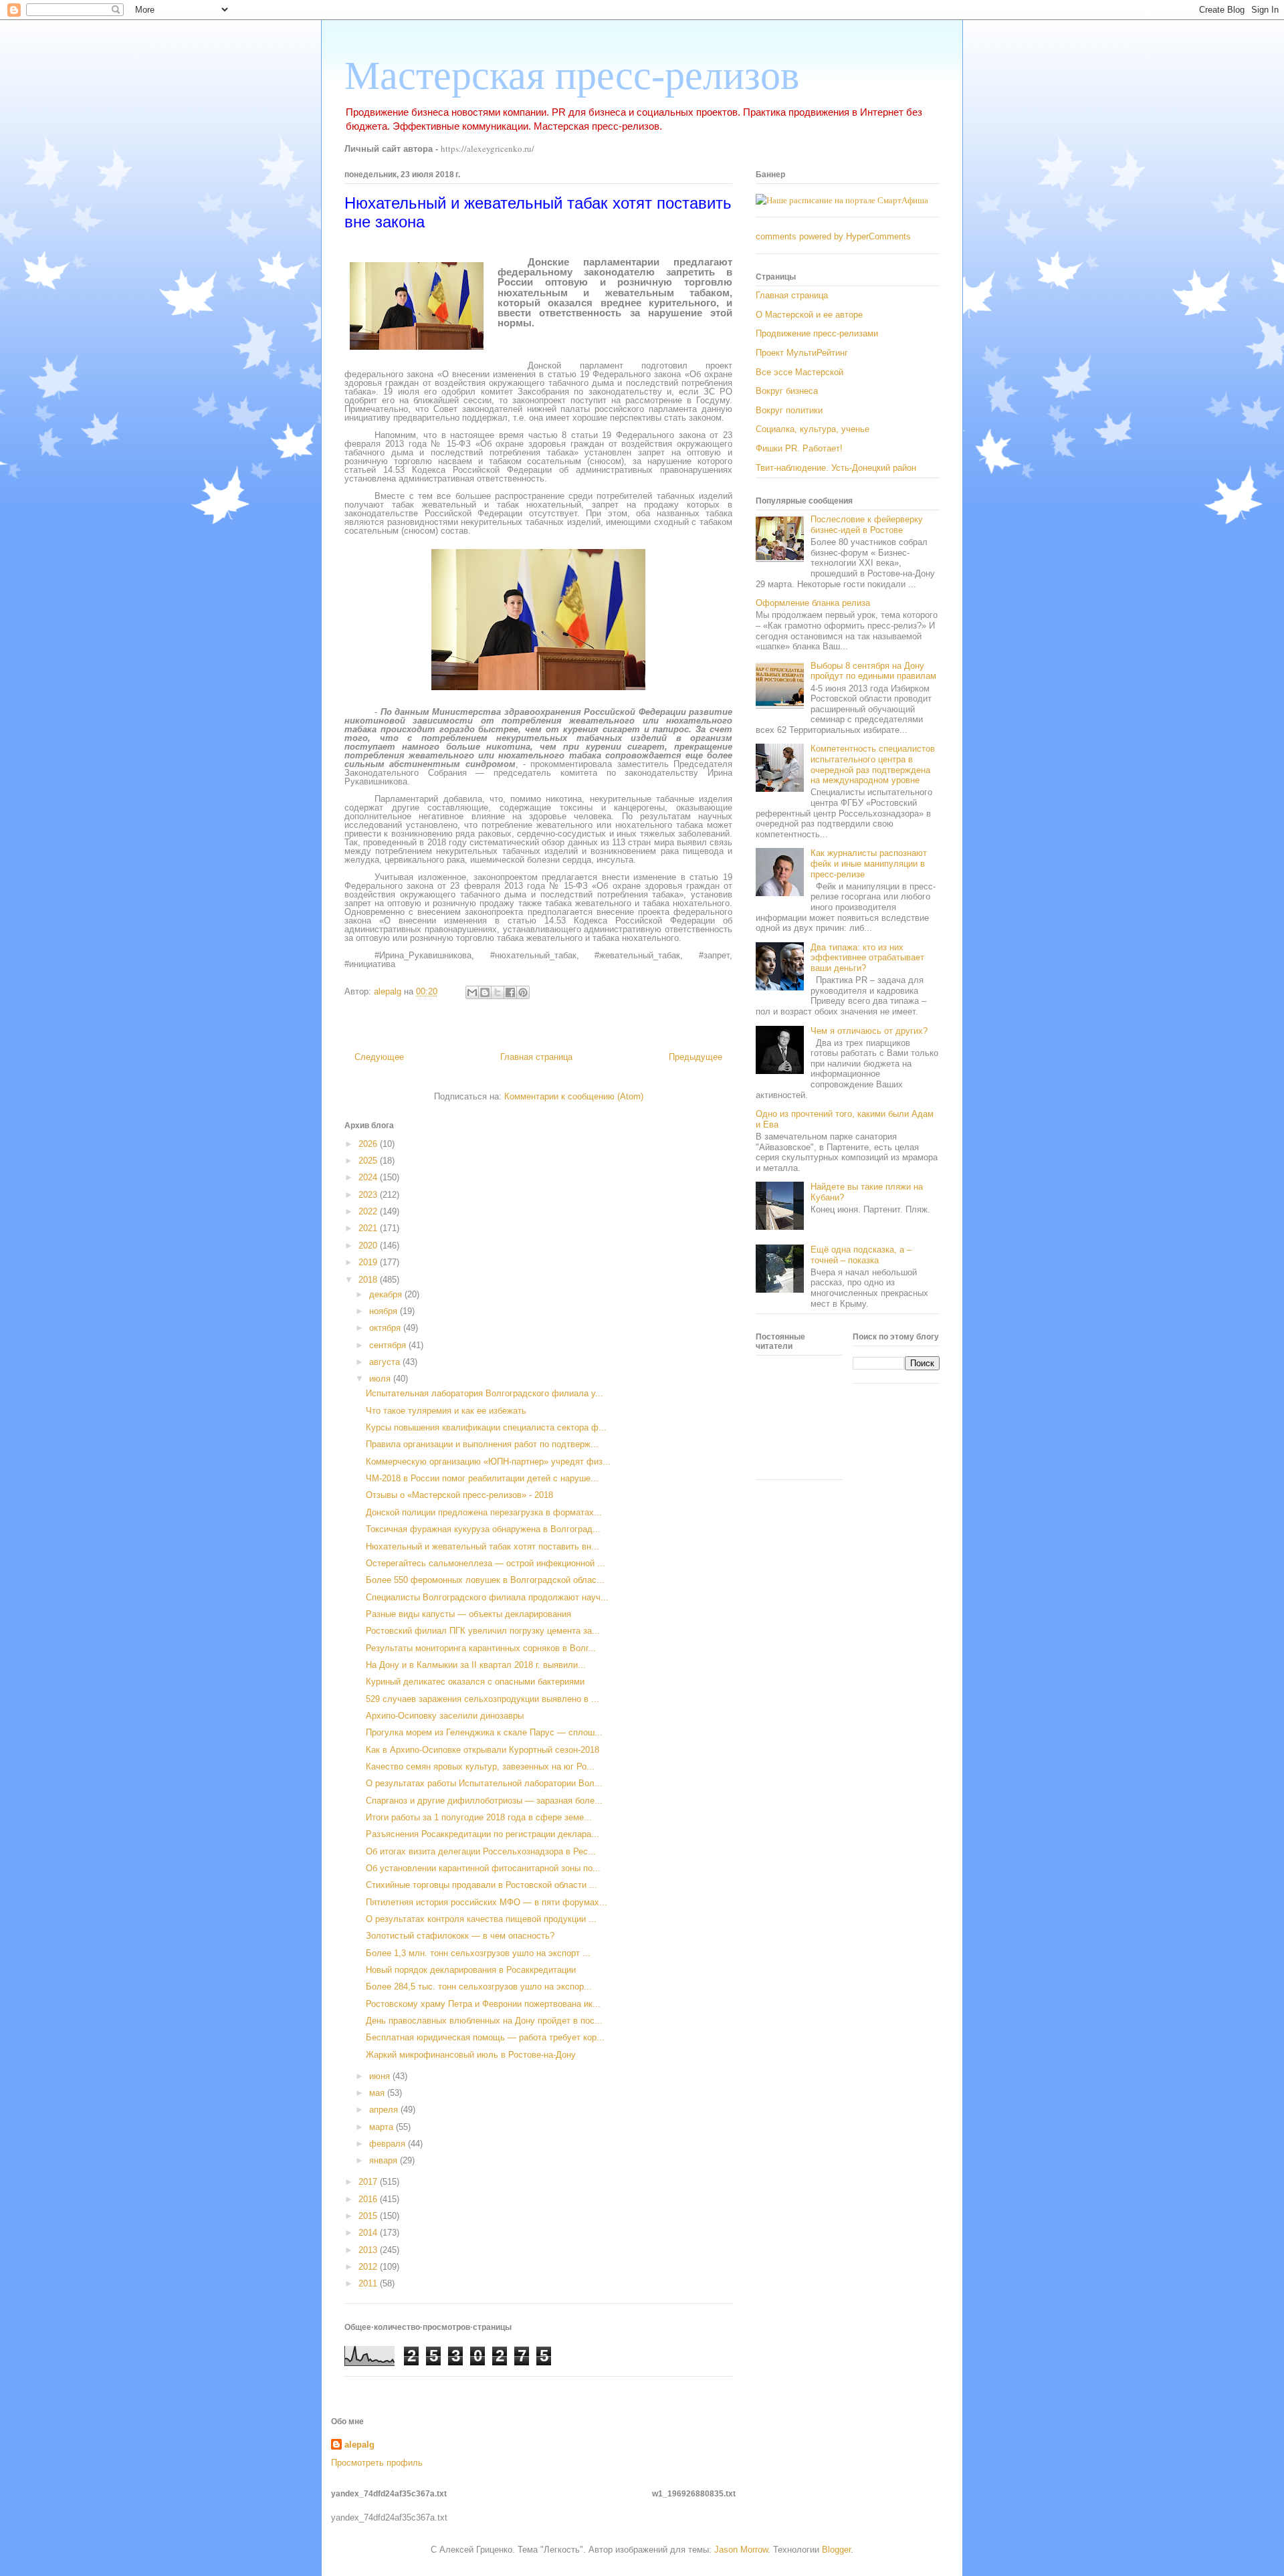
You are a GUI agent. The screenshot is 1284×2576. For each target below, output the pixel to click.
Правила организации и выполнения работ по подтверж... (482, 1444)
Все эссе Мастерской (799, 372)
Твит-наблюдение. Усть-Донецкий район (836, 468)
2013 (369, 2250)
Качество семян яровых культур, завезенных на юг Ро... (480, 1766)
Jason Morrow (741, 2550)
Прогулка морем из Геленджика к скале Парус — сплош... (484, 1732)
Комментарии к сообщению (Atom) (574, 1096)
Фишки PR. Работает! (799, 448)
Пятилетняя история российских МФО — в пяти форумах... (487, 1902)
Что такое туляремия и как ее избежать (446, 1411)
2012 (369, 2267)
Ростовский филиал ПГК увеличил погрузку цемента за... (483, 1631)
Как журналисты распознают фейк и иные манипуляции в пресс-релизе (869, 863)
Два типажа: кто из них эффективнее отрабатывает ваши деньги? (867, 958)
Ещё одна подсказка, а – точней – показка (861, 1255)
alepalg (359, 2445)
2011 (369, 2283)
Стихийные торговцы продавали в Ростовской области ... (481, 1885)
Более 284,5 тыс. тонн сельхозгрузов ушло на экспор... (479, 1987)
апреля (385, 2110)
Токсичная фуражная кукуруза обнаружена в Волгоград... (483, 1529)
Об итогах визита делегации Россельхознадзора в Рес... (481, 1851)
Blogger (836, 2550)
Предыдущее (695, 1057)
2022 (369, 1211)
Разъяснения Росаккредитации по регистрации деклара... (483, 1834)
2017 (369, 2182)
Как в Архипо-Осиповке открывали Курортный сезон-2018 (483, 1750)
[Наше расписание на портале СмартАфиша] (842, 200)
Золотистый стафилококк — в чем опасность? (460, 1936)
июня (381, 2076)
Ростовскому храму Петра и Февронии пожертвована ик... (483, 2004)
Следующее (379, 1057)
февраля (389, 2144)
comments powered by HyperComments (833, 236)
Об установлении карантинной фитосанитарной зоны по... (483, 1868)
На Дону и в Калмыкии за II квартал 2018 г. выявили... (476, 1665)
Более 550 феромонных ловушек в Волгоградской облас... (485, 1580)
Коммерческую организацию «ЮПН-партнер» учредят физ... (488, 1462)
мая (378, 2093)
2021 (369, 1228)
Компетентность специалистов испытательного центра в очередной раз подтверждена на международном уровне (873, 764)
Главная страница (536, 1057)
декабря (387, 1294)
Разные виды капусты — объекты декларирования (468, 1614)
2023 (369, 1195)
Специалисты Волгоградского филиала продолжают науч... (487, 1597)
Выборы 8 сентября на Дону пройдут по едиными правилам (873, 671)
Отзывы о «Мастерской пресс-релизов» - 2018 (459, 1495)
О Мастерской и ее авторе (809, 315)
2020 (369, 1246)
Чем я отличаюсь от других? (869, 1031)
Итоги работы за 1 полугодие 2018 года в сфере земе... (479, 1817)
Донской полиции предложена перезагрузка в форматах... (484, 1512)
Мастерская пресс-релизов (572, 76)
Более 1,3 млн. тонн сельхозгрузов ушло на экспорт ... (478, 1953)
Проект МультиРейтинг (802, 353)
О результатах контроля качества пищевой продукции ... (481, 1919)
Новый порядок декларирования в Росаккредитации (471, 1970)
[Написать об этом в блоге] (485, 992)
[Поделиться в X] (498, 992)
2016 (369, 2199)
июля (381, 1379)
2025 (369, 1161)
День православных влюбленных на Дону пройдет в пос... (484, 2021)
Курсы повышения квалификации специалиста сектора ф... (486, 1427)
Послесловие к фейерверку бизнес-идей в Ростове (867, 525)
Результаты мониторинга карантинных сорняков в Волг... (481, 1648)
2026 (369, 1144)
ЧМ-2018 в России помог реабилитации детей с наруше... (482, 1478)
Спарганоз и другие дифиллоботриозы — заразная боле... (484, 1801)
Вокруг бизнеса (787, 391)
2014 (369, 2233)
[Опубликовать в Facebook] (510, 992)
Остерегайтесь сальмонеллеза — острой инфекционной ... (486, 1563)
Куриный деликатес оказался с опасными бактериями (475, 1682)
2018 (369, 1280)
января (385, 2160)
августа (386, 1362)
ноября (385, 1311)
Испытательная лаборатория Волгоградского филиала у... (485, 1393)
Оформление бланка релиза (813, 603)
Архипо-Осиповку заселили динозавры (445, 1716)
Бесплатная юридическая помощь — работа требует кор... (485, 2037)
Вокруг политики (789, 410)
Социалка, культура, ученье (813, 429)
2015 (369, 2216)
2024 (369, 1177)
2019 (369, 1262)
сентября (389, 1345)
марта (383, 2127)
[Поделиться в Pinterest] (523, 992)
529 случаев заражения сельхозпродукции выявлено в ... (483, 1699)
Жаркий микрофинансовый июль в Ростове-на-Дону (471, 2055)
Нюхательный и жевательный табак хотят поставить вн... (483, 1546)
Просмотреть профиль (377, 2463)
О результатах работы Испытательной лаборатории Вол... (484, 1783)
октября (386, 1328)
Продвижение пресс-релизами (817, 333)
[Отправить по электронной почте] (472, 992)
